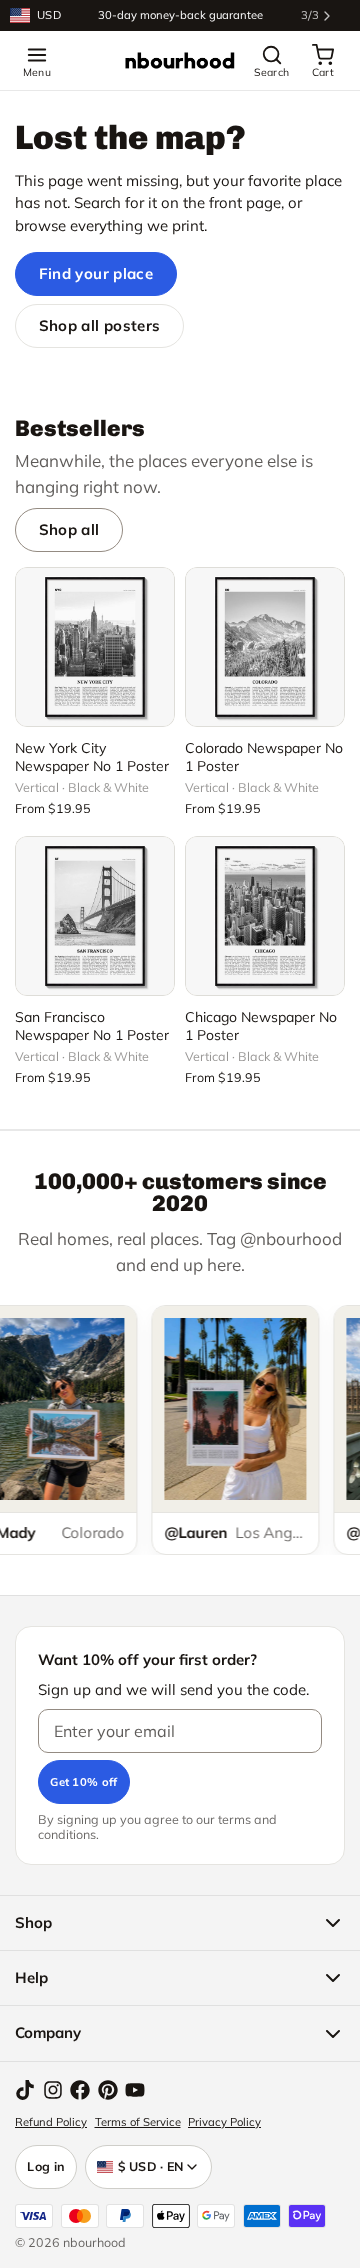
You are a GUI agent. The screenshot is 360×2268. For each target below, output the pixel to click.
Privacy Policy (224, 2122)
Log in (46, 2166)
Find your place (96, 273)
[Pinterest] (108, 2090)
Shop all (69, 529)
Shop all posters (100, 325)
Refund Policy (51, 2122)
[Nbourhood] (180, 61)
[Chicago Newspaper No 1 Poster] (265, 916)
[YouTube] (135, 2090)
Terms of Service (138, 2122)
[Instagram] (53, 2090)
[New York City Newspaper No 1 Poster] (95, 647)
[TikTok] (25, 2090)
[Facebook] (80, 2090)
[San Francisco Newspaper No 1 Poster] (95, 916)
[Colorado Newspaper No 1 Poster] (265, 647)
